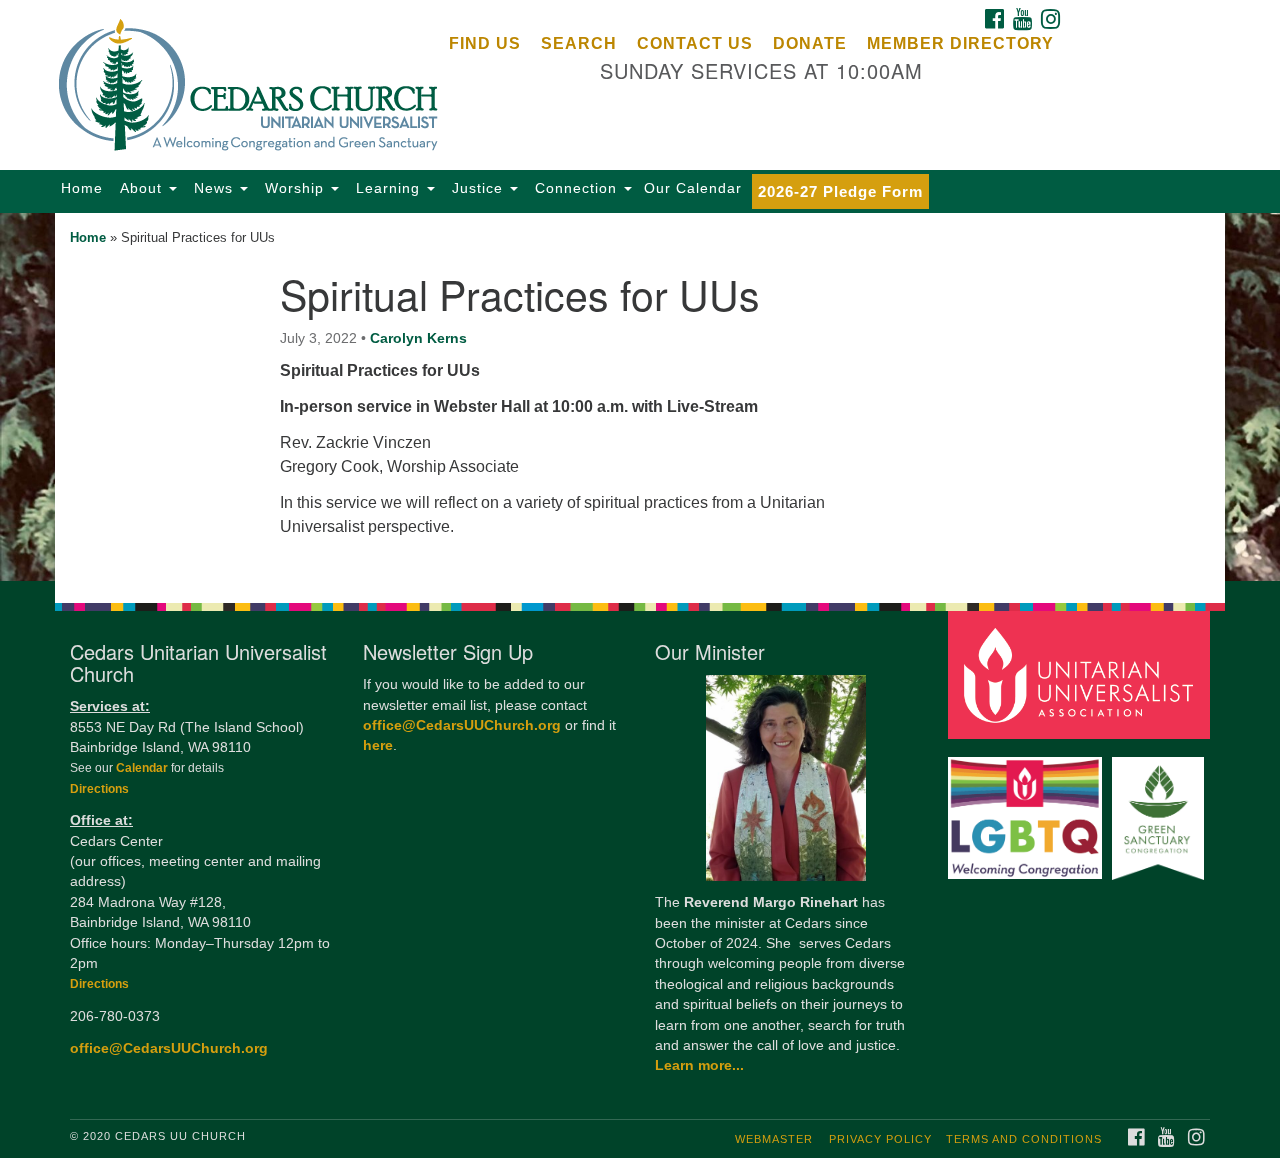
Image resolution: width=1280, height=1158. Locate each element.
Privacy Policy (880, 1139)
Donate (810, 43)
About (141, 188)
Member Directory (960, 43)
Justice (477, 188)
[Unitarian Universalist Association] (1082, 674)
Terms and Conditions (1024, 1139)
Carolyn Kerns (418, 338)
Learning (388, 188)
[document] (640, 397)
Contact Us (695, 43)
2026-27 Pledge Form (840, 191)
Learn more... (699, 1065)
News (213, 188)
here (378, 745)
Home (82, 188)
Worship (294, 188)
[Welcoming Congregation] (1028, 808)
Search (579, 43)
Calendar (143, 768)
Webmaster (774, 1139)
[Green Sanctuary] (1160, 808)
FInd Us (485, 43)
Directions (99, 789)
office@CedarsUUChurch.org (169, 1048)
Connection (576, 188)
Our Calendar (693, 188)
